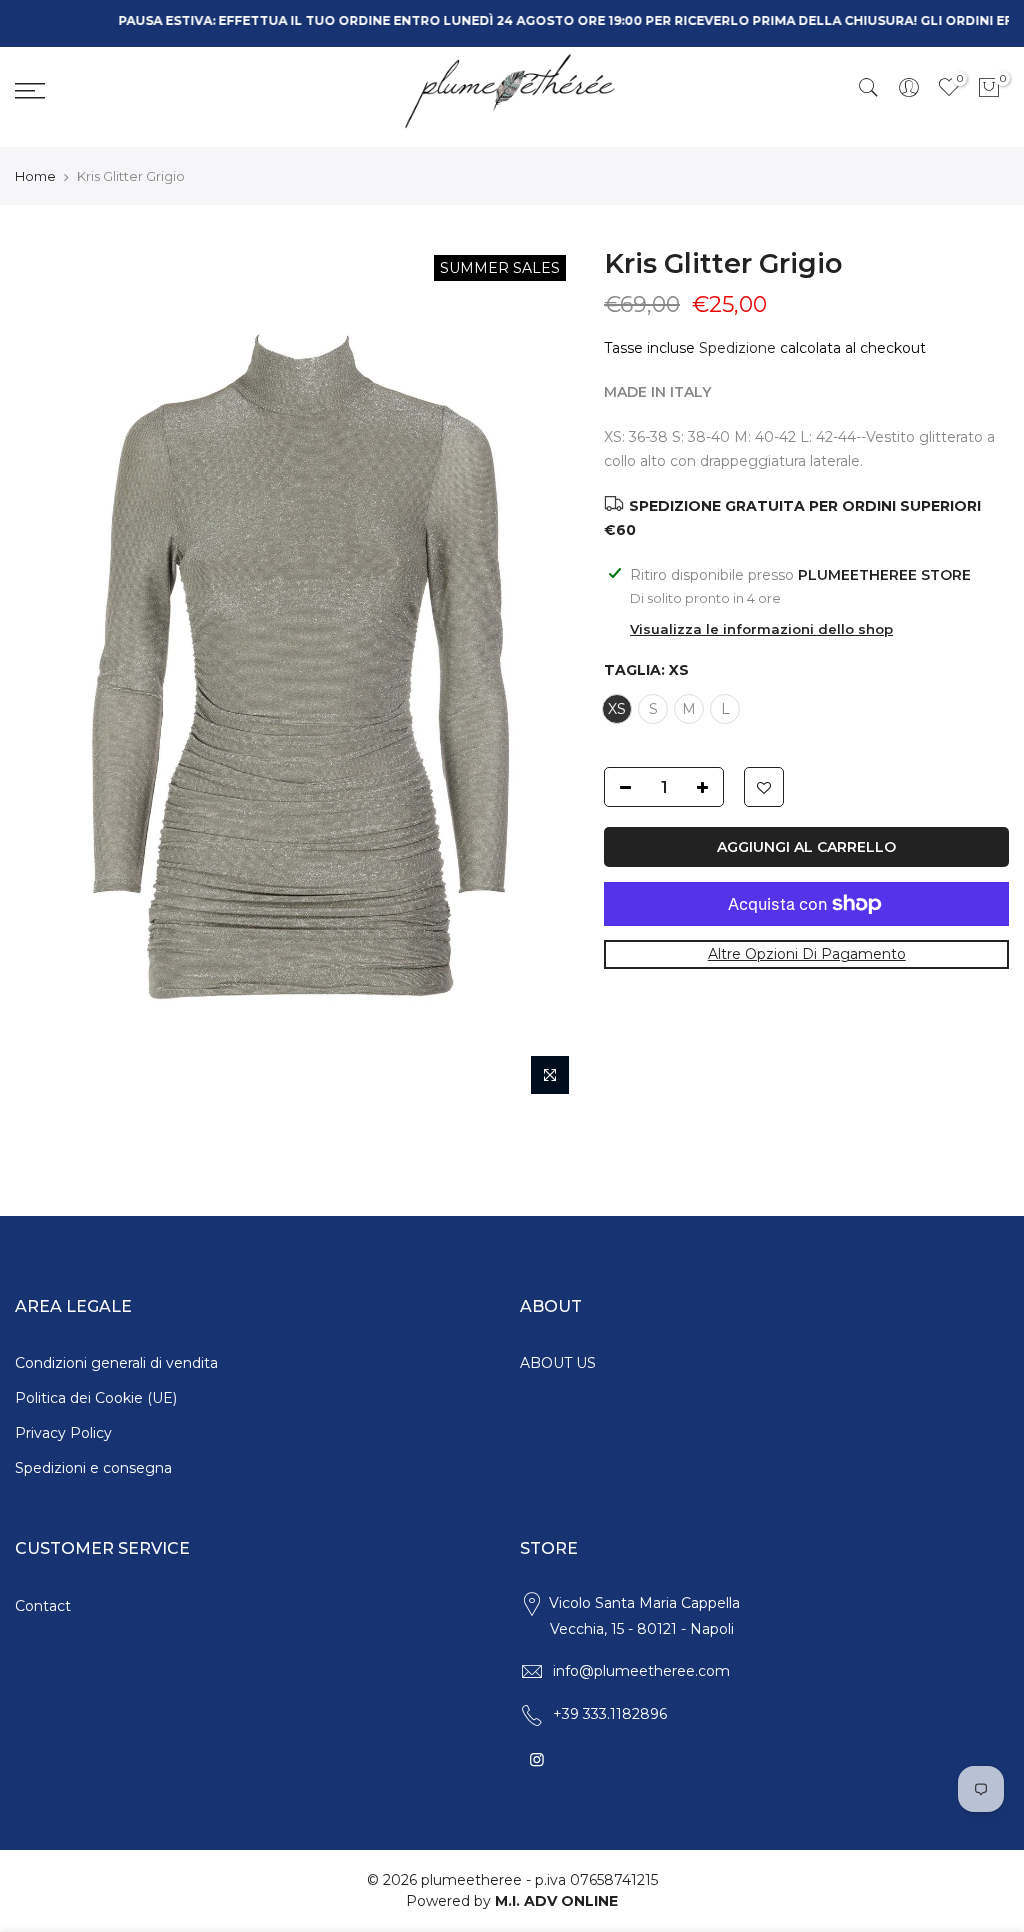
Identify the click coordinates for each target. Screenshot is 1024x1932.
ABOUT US (558, 1363)
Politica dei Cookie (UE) (96, 1398)
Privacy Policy (63, 1433)
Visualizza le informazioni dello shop (761, 629)
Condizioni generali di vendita (116, 1363)
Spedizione (737, 348)
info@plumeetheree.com (641, 1671)
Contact (43, 1606)
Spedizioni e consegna (93, 1468)
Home (35, 176)
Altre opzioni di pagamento (806, 955)
